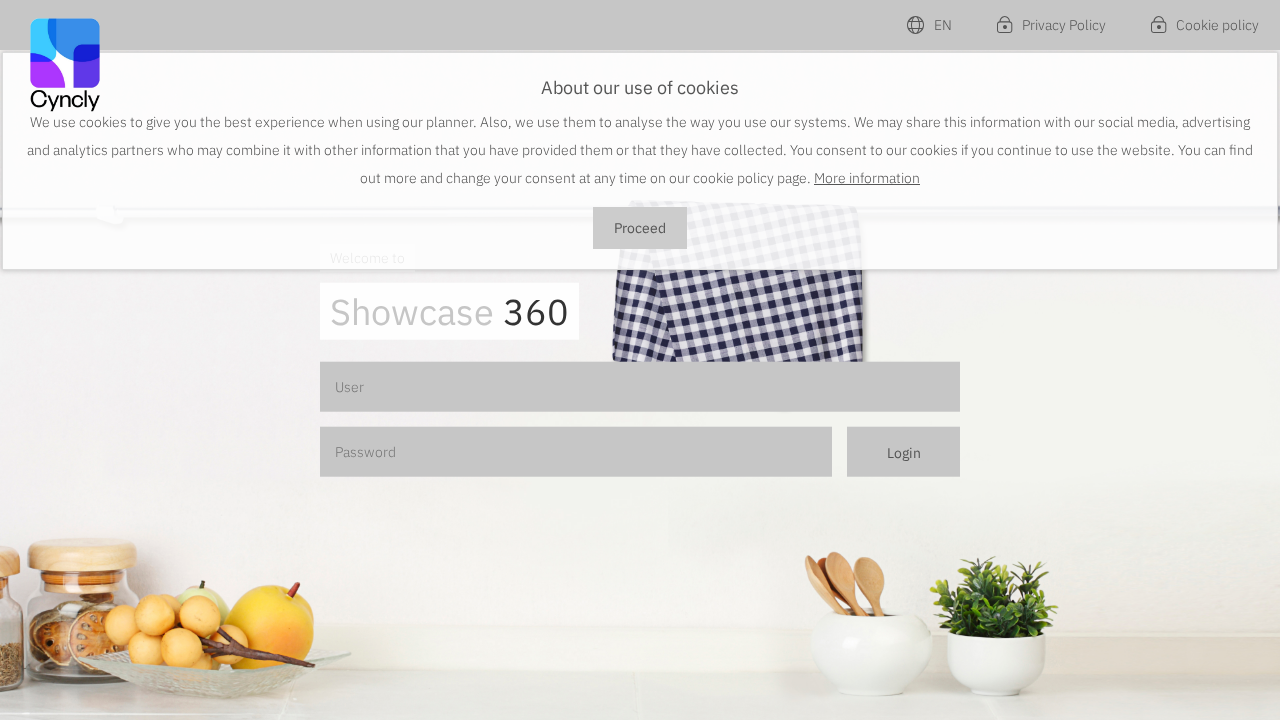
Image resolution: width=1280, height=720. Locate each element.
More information (867, 178)
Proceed (640, 228)
